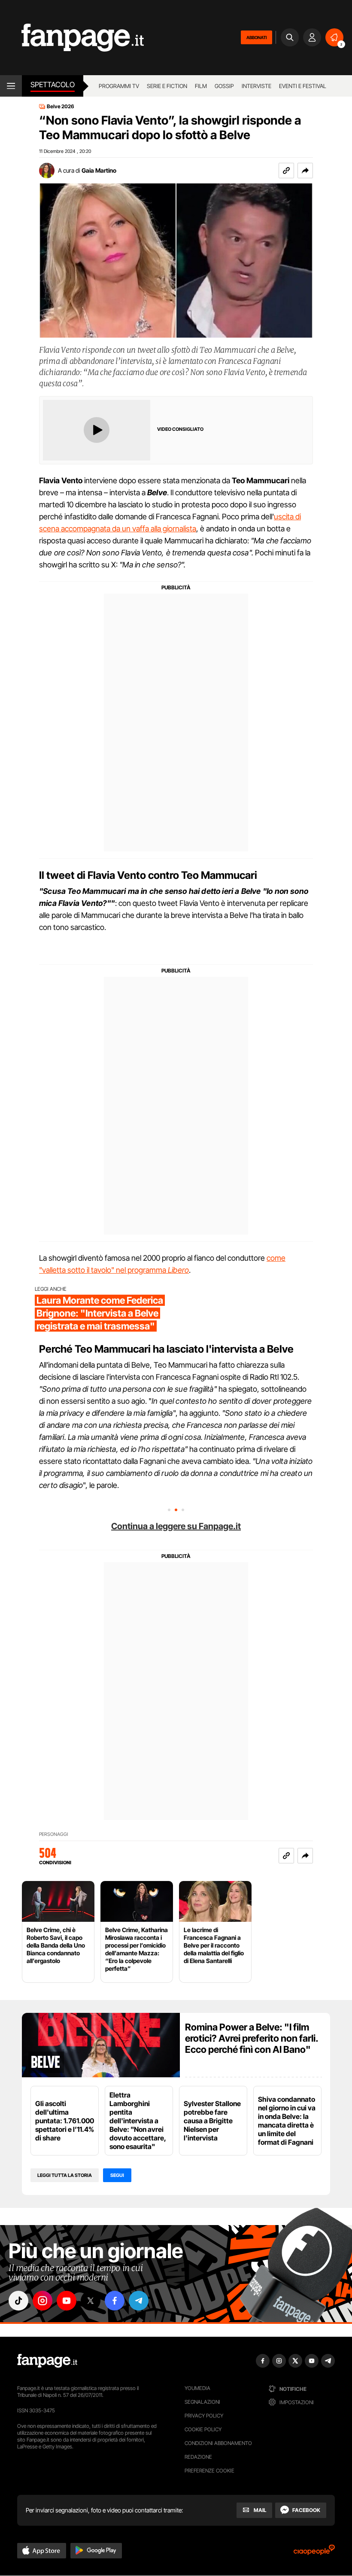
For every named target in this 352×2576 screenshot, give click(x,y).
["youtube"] (67, 2301)
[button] (305, 171)
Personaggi (53, 1834)
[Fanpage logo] (72, 38)
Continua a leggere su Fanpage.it (176, 1526)
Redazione (198, 2457)
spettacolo (53, 85)
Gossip (224, 86)
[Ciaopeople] (314, 2553)
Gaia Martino (99, 170)
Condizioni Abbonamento (218, 2443)
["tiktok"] (18, 2301)
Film (201, 86)
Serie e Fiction (167, 86)
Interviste (256, 86)
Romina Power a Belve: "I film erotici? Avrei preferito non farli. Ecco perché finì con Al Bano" (252, 2038)
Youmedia (197, 2388)
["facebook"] (115, 2301)
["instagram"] (42, 2301)
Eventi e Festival (303, 86)
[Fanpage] (47, 2361)
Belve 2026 (61, 107)
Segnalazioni (202, 2402)
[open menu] (11, 86)
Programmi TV (119, 86)
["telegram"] (139, 2301)
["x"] (91, 2301)
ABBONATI (256, 37)
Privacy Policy (204, 2416)
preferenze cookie (209, 2471)
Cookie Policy (203, 2429)
